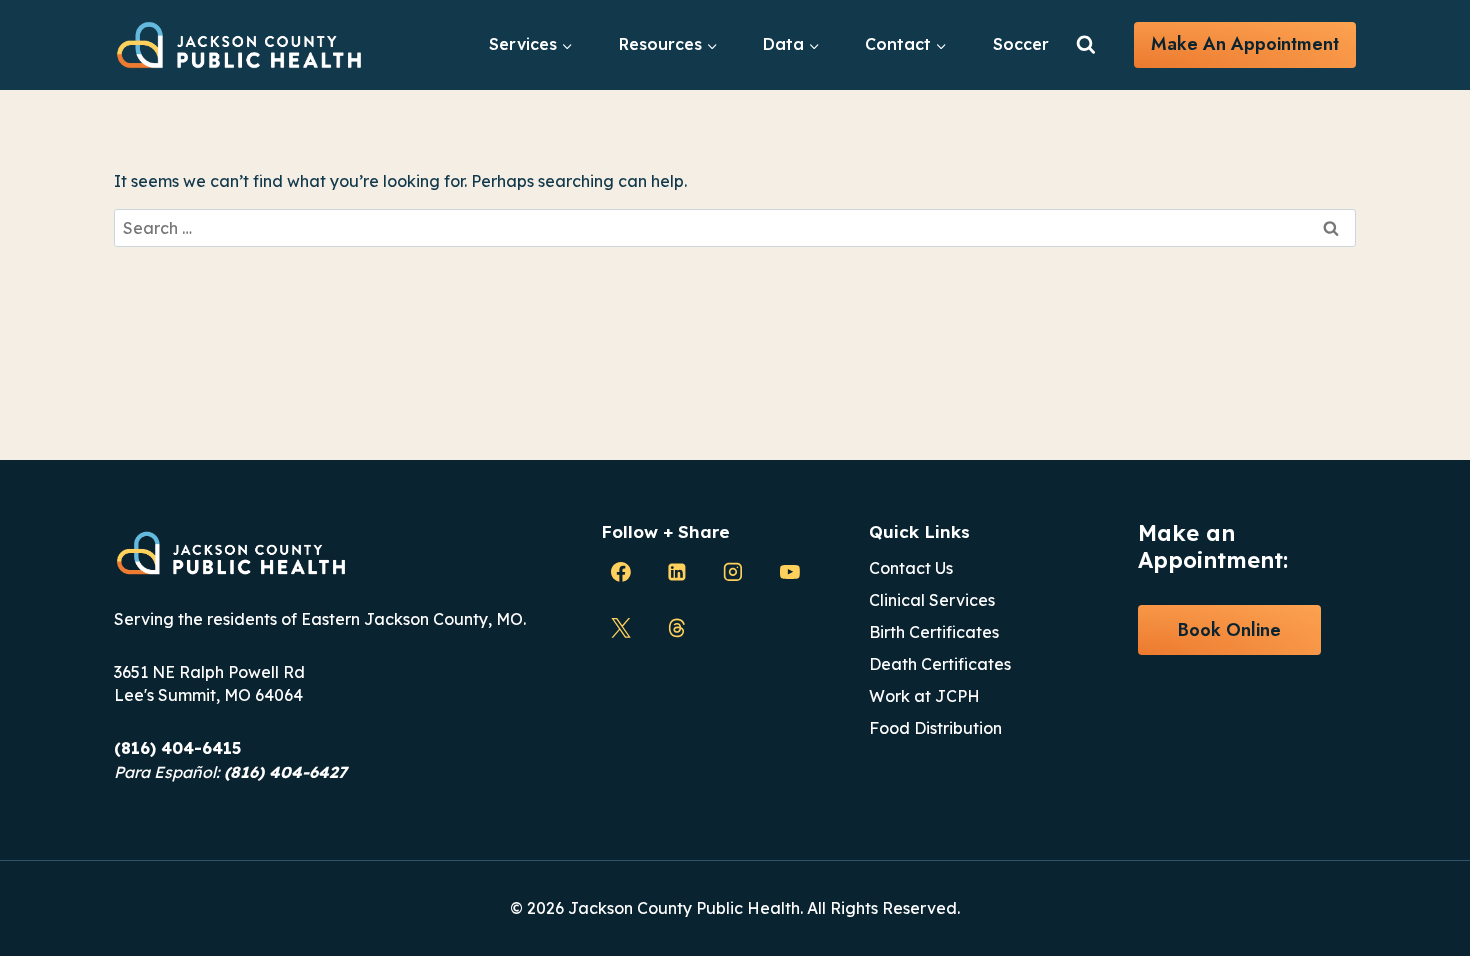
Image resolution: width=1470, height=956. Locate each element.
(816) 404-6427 (285, 772)
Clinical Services (932, 600)
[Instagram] (733, 572)
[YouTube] (790, 572)
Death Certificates (940, 664)
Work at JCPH (924, 696)
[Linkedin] (677, 572)
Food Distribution (935, 728)
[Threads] (677, 628)
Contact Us (911, 568)
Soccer (1021, 44)
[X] (621, 628)
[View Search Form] (1086, 45)
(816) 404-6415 (177, 748)
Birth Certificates (934, 632)
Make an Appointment (1245, 44)
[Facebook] (621, 572)
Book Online (1229, 630)
